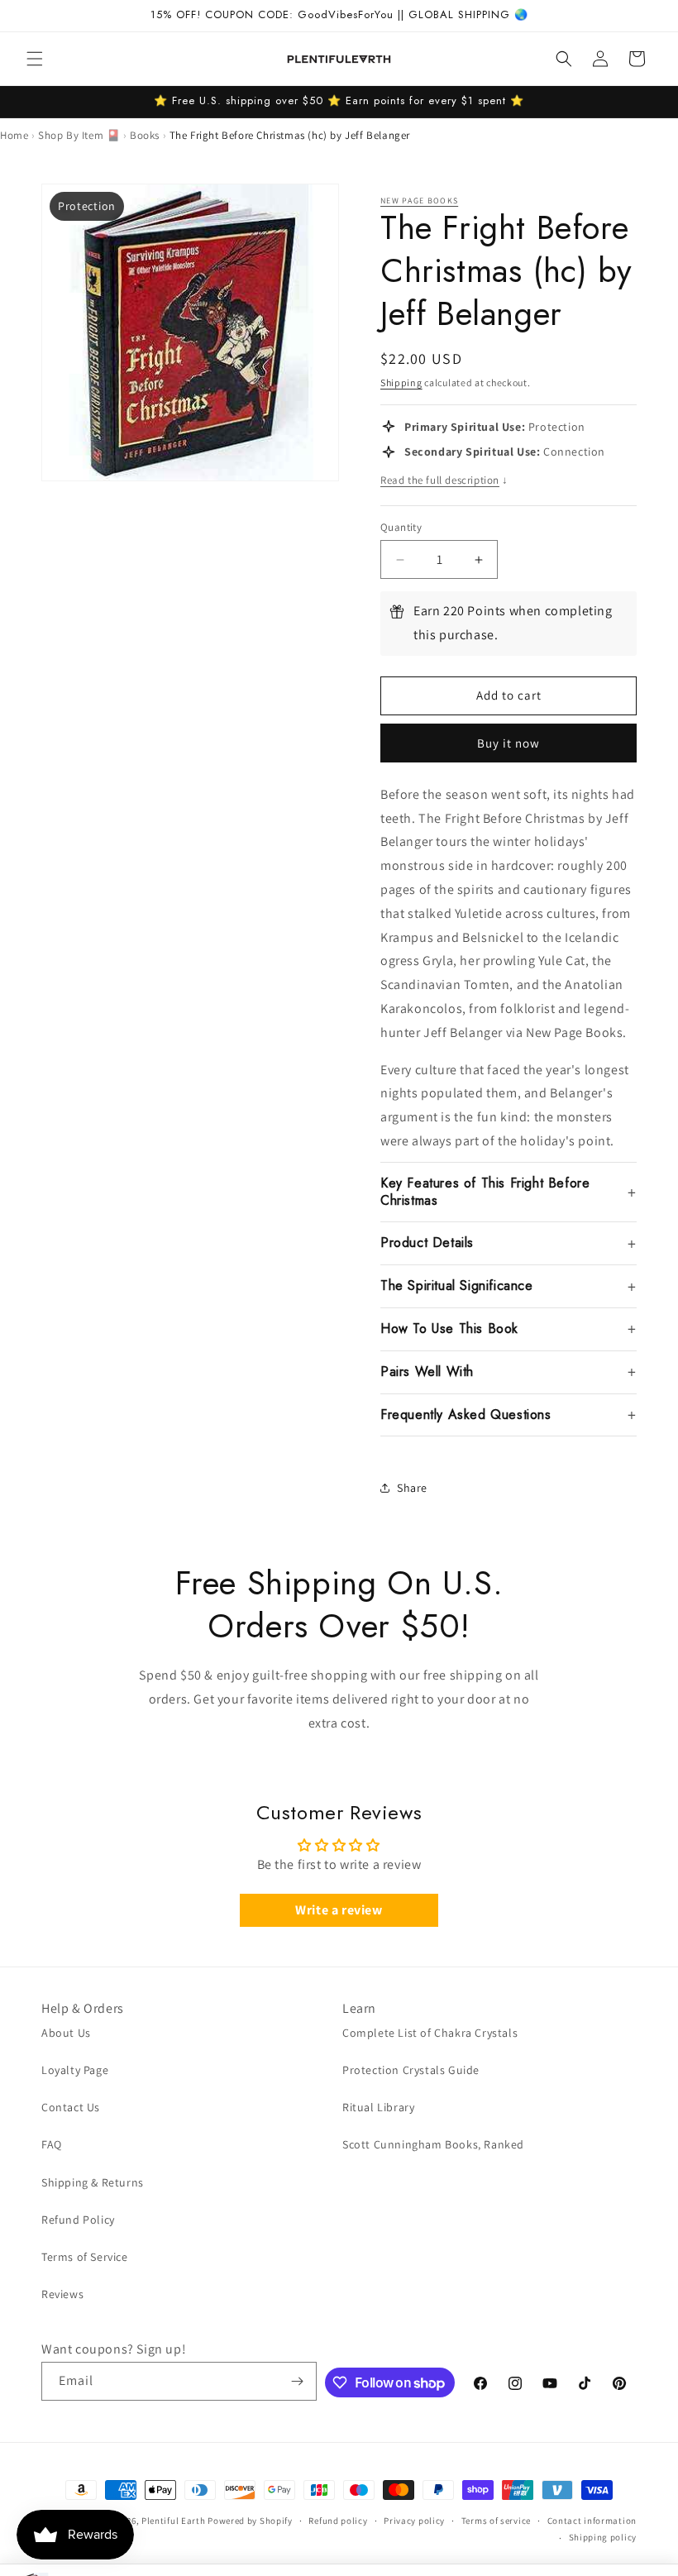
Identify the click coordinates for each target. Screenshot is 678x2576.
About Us (66, 2033)
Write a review (339, 1910)
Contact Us (71, 2107)
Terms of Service (85, 2257)
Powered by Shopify (250, 2521)
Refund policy (338, 2521)
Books (145, 135)
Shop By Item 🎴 (79, 135)
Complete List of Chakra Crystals (430, 2033)
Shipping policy (603, 2537)
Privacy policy (414, 2521)
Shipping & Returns (93, 2182)
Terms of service (496, 2521)
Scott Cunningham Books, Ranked (433, 2144)
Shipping (401, 382)
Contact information (592, 2521)
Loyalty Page (75, 2070)
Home (14, 135)
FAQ (52, 2144)
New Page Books (419, 201)
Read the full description (444, 480)
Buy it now (508, 743)
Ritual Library (378, 2107)
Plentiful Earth (174, 2521)
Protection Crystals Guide (411, 2070)
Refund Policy (78, 2220)
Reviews (62, 2294)
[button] (35, 59)
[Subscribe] (298, 2381)
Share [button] (412, 1488)
